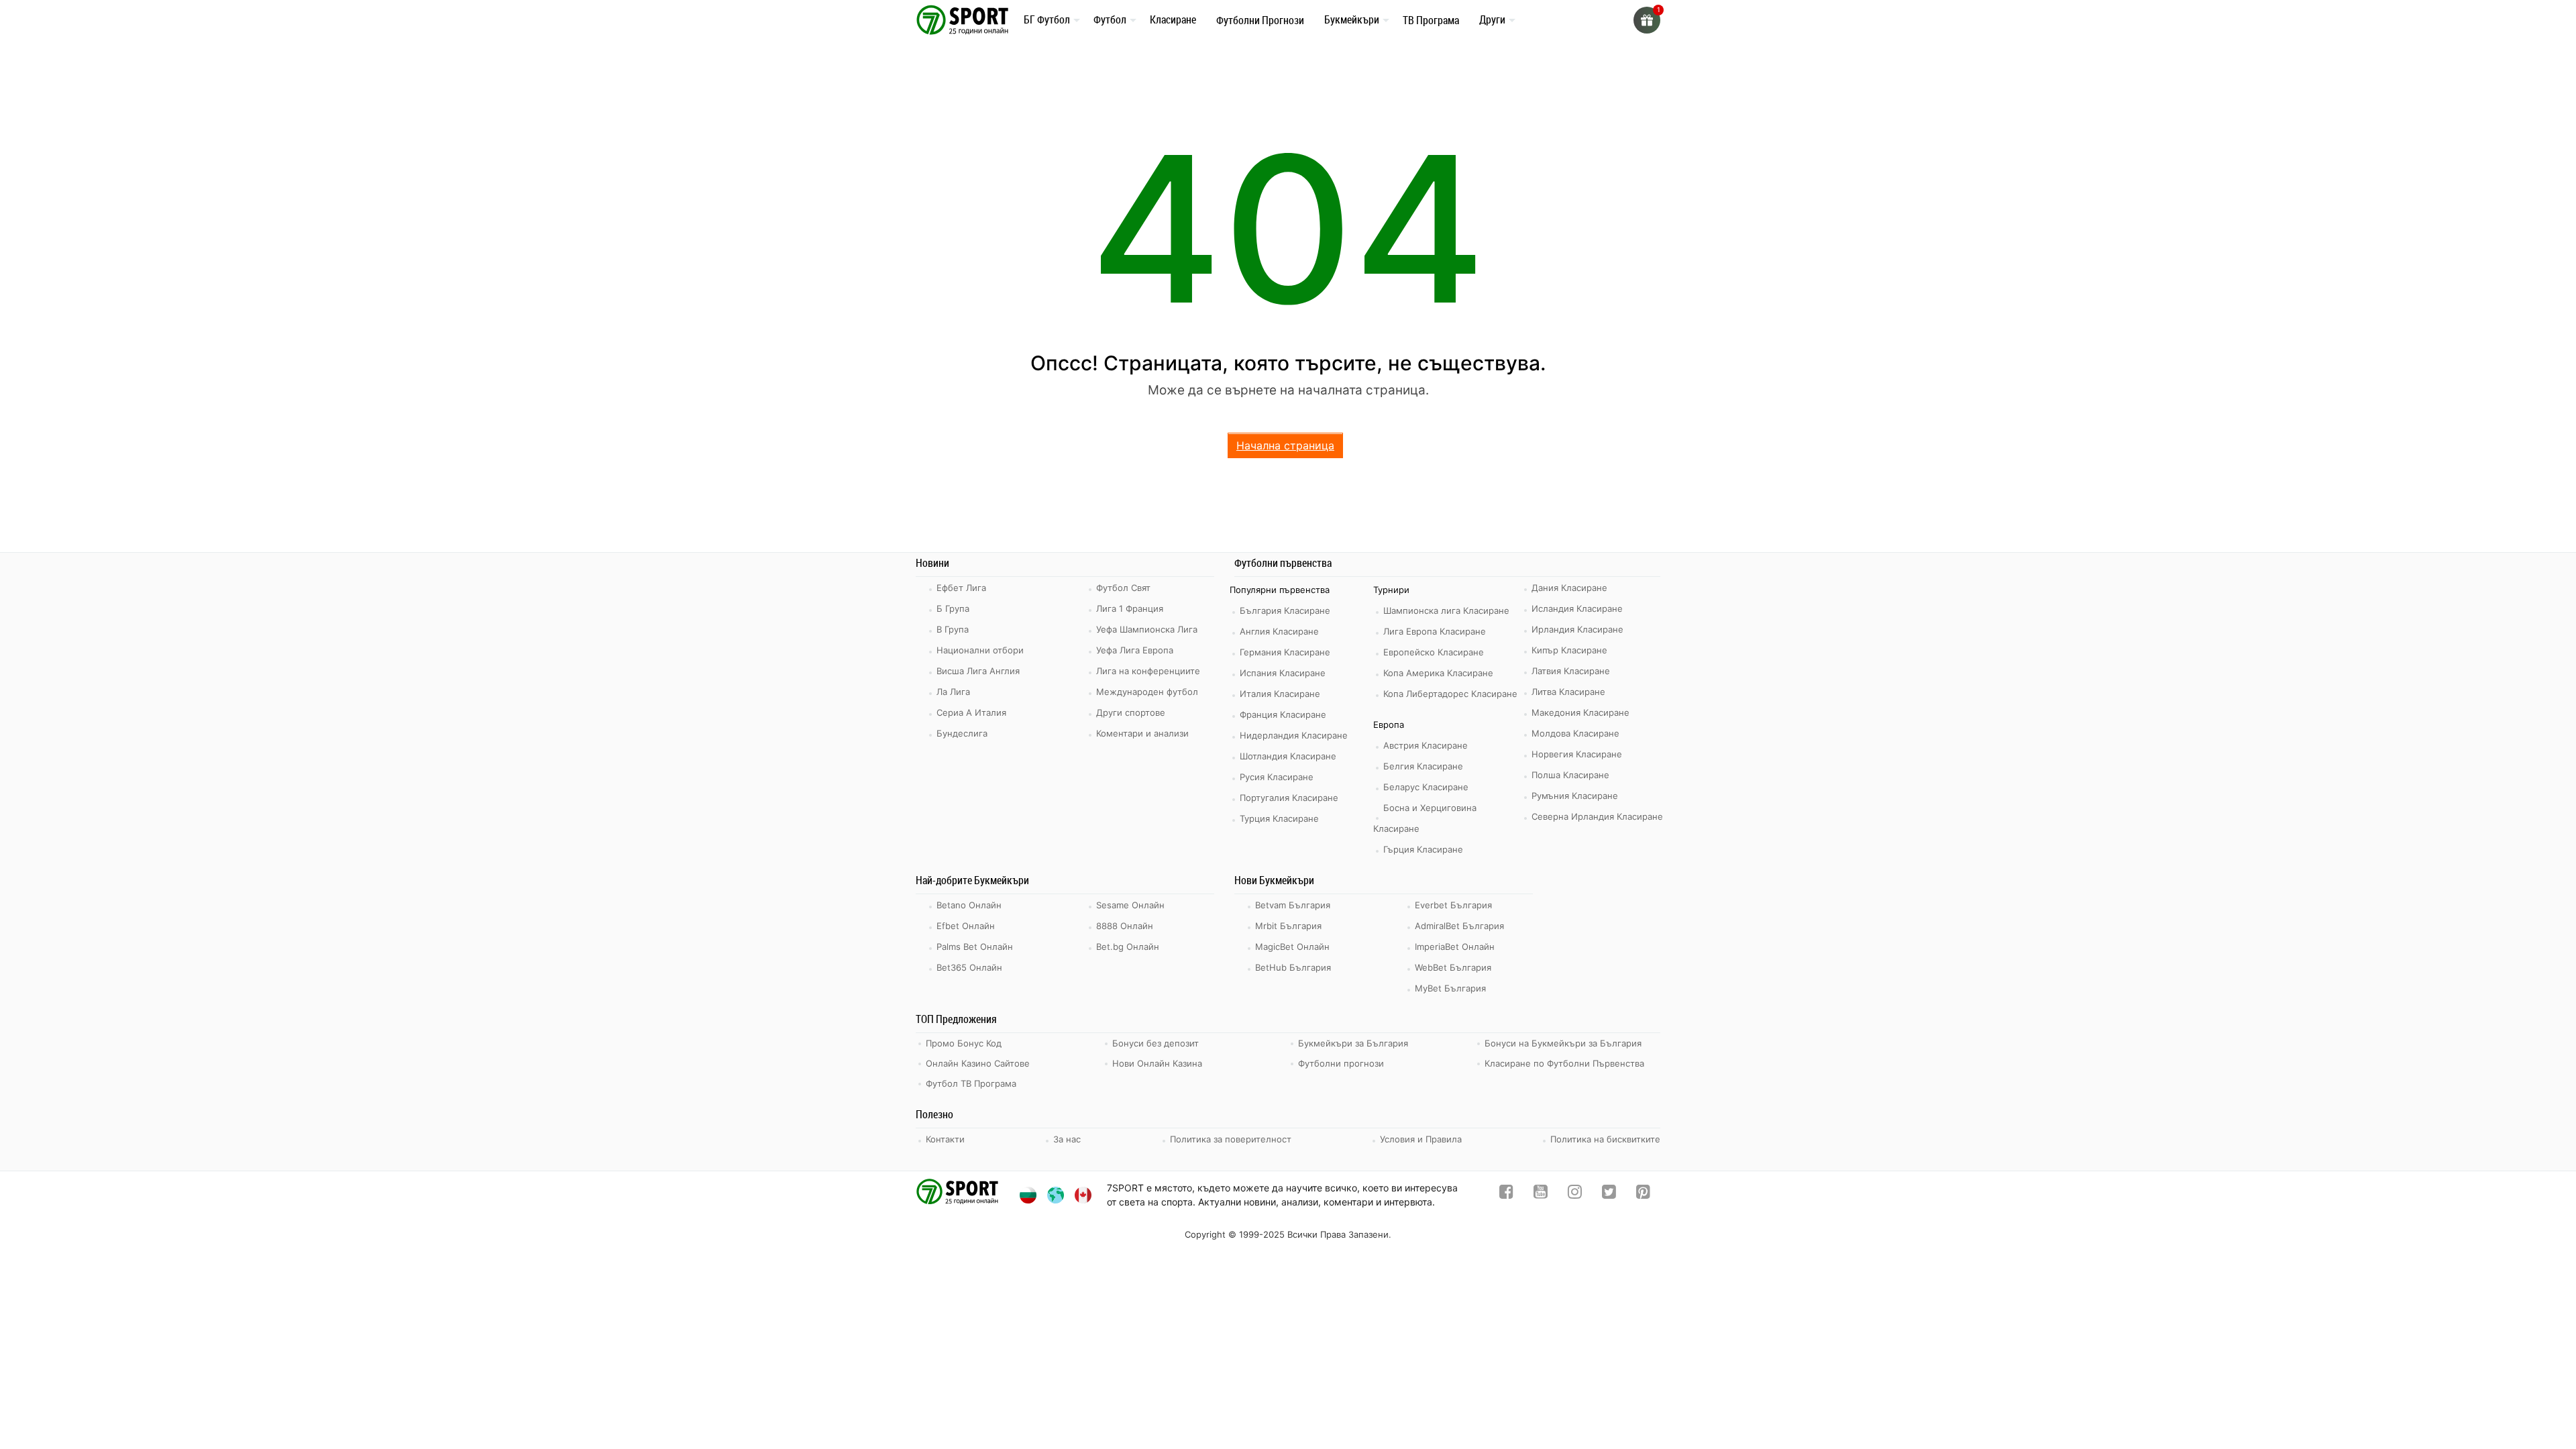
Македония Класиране (1580, 712)
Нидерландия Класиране (1294, 735)
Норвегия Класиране (1577, 754)
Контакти (945, 1139)
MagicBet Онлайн (1292, 947)
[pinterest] (1643, 1194)
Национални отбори (980, 650)
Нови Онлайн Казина (1157, 1063)
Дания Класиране (1569, 588)
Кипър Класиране (1569, 650)
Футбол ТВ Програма (971, 1083)
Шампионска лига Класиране (1446, 610)
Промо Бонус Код (964, 1043)
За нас (1067, 1139)
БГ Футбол (1047, 19)
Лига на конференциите (1148, 671)
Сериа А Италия (971, 712)
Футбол (1110, 19)
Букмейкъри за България (1353, 1043)
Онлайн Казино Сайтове (978, 1063)
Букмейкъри (1352, 19)
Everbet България (1453, 905)
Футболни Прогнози (1260, 20)
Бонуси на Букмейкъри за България (1563, 1043)
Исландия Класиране (1577, 608)
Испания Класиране (1283, 673)
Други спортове (1131, 712)
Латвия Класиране (1571, 671)
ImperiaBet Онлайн (1455, 947)
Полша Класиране (1570, 775)
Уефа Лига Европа (1135, 650)
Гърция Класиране (1423, 849)
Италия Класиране (1280, 694)
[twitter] (1609, 1194)
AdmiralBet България (1459, 926)
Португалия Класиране (1289, 798)
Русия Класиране (1277, 777)
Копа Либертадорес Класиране (1450, 694)
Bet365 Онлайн (969, 967)
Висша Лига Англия (978, 671)
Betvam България (1293, 905)
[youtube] (1541, 1194)
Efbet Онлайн (966, 926)
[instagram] (1575, 1194)
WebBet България (1453, 967)
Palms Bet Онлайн (975, 947)
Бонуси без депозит (1156, 1043)
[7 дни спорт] (965, 19)
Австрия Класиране (1426, 745)
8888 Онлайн (1125, 926)
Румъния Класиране (1575, 796)
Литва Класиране (1568, 692)
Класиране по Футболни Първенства (1564, 1063)
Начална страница (1285, 445)
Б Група (953, 608)
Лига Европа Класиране (1435, 631)
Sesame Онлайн (1130, 905)
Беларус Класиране (1426, 787)
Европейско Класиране (1434, 652)
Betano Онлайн (969, 905)
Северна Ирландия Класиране (1597, 816)
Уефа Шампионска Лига (1147, 629)
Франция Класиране (1283, 714)
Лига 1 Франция (1130, 608)
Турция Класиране (1279, 818)
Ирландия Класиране (1577, 629)
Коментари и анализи (1142, 733)
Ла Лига (953, 692)
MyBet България (1450, 988)
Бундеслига (962, 733)
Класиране (1173, 19)
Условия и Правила (1421, 1139)
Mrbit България (1288, 926)
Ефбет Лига (961, 588)
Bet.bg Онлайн (1128, 947)
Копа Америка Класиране (1438, 673)
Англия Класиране (1279, 631)
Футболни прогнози (1341, 1063)
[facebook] (1506, 1194)
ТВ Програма (1431, 20)
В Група (953, 629)
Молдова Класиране (1575, 733)
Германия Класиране (1285, 652)
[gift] (1647, 20)
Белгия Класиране (1423, 766)
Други (1492, 19)
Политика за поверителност (1231, 1139)
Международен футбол (1147, 692)
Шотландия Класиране (1288, 756)
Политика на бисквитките (1605, 1139)
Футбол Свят (1123, 588)
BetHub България (1293, 967)
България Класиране (1285, 610)
